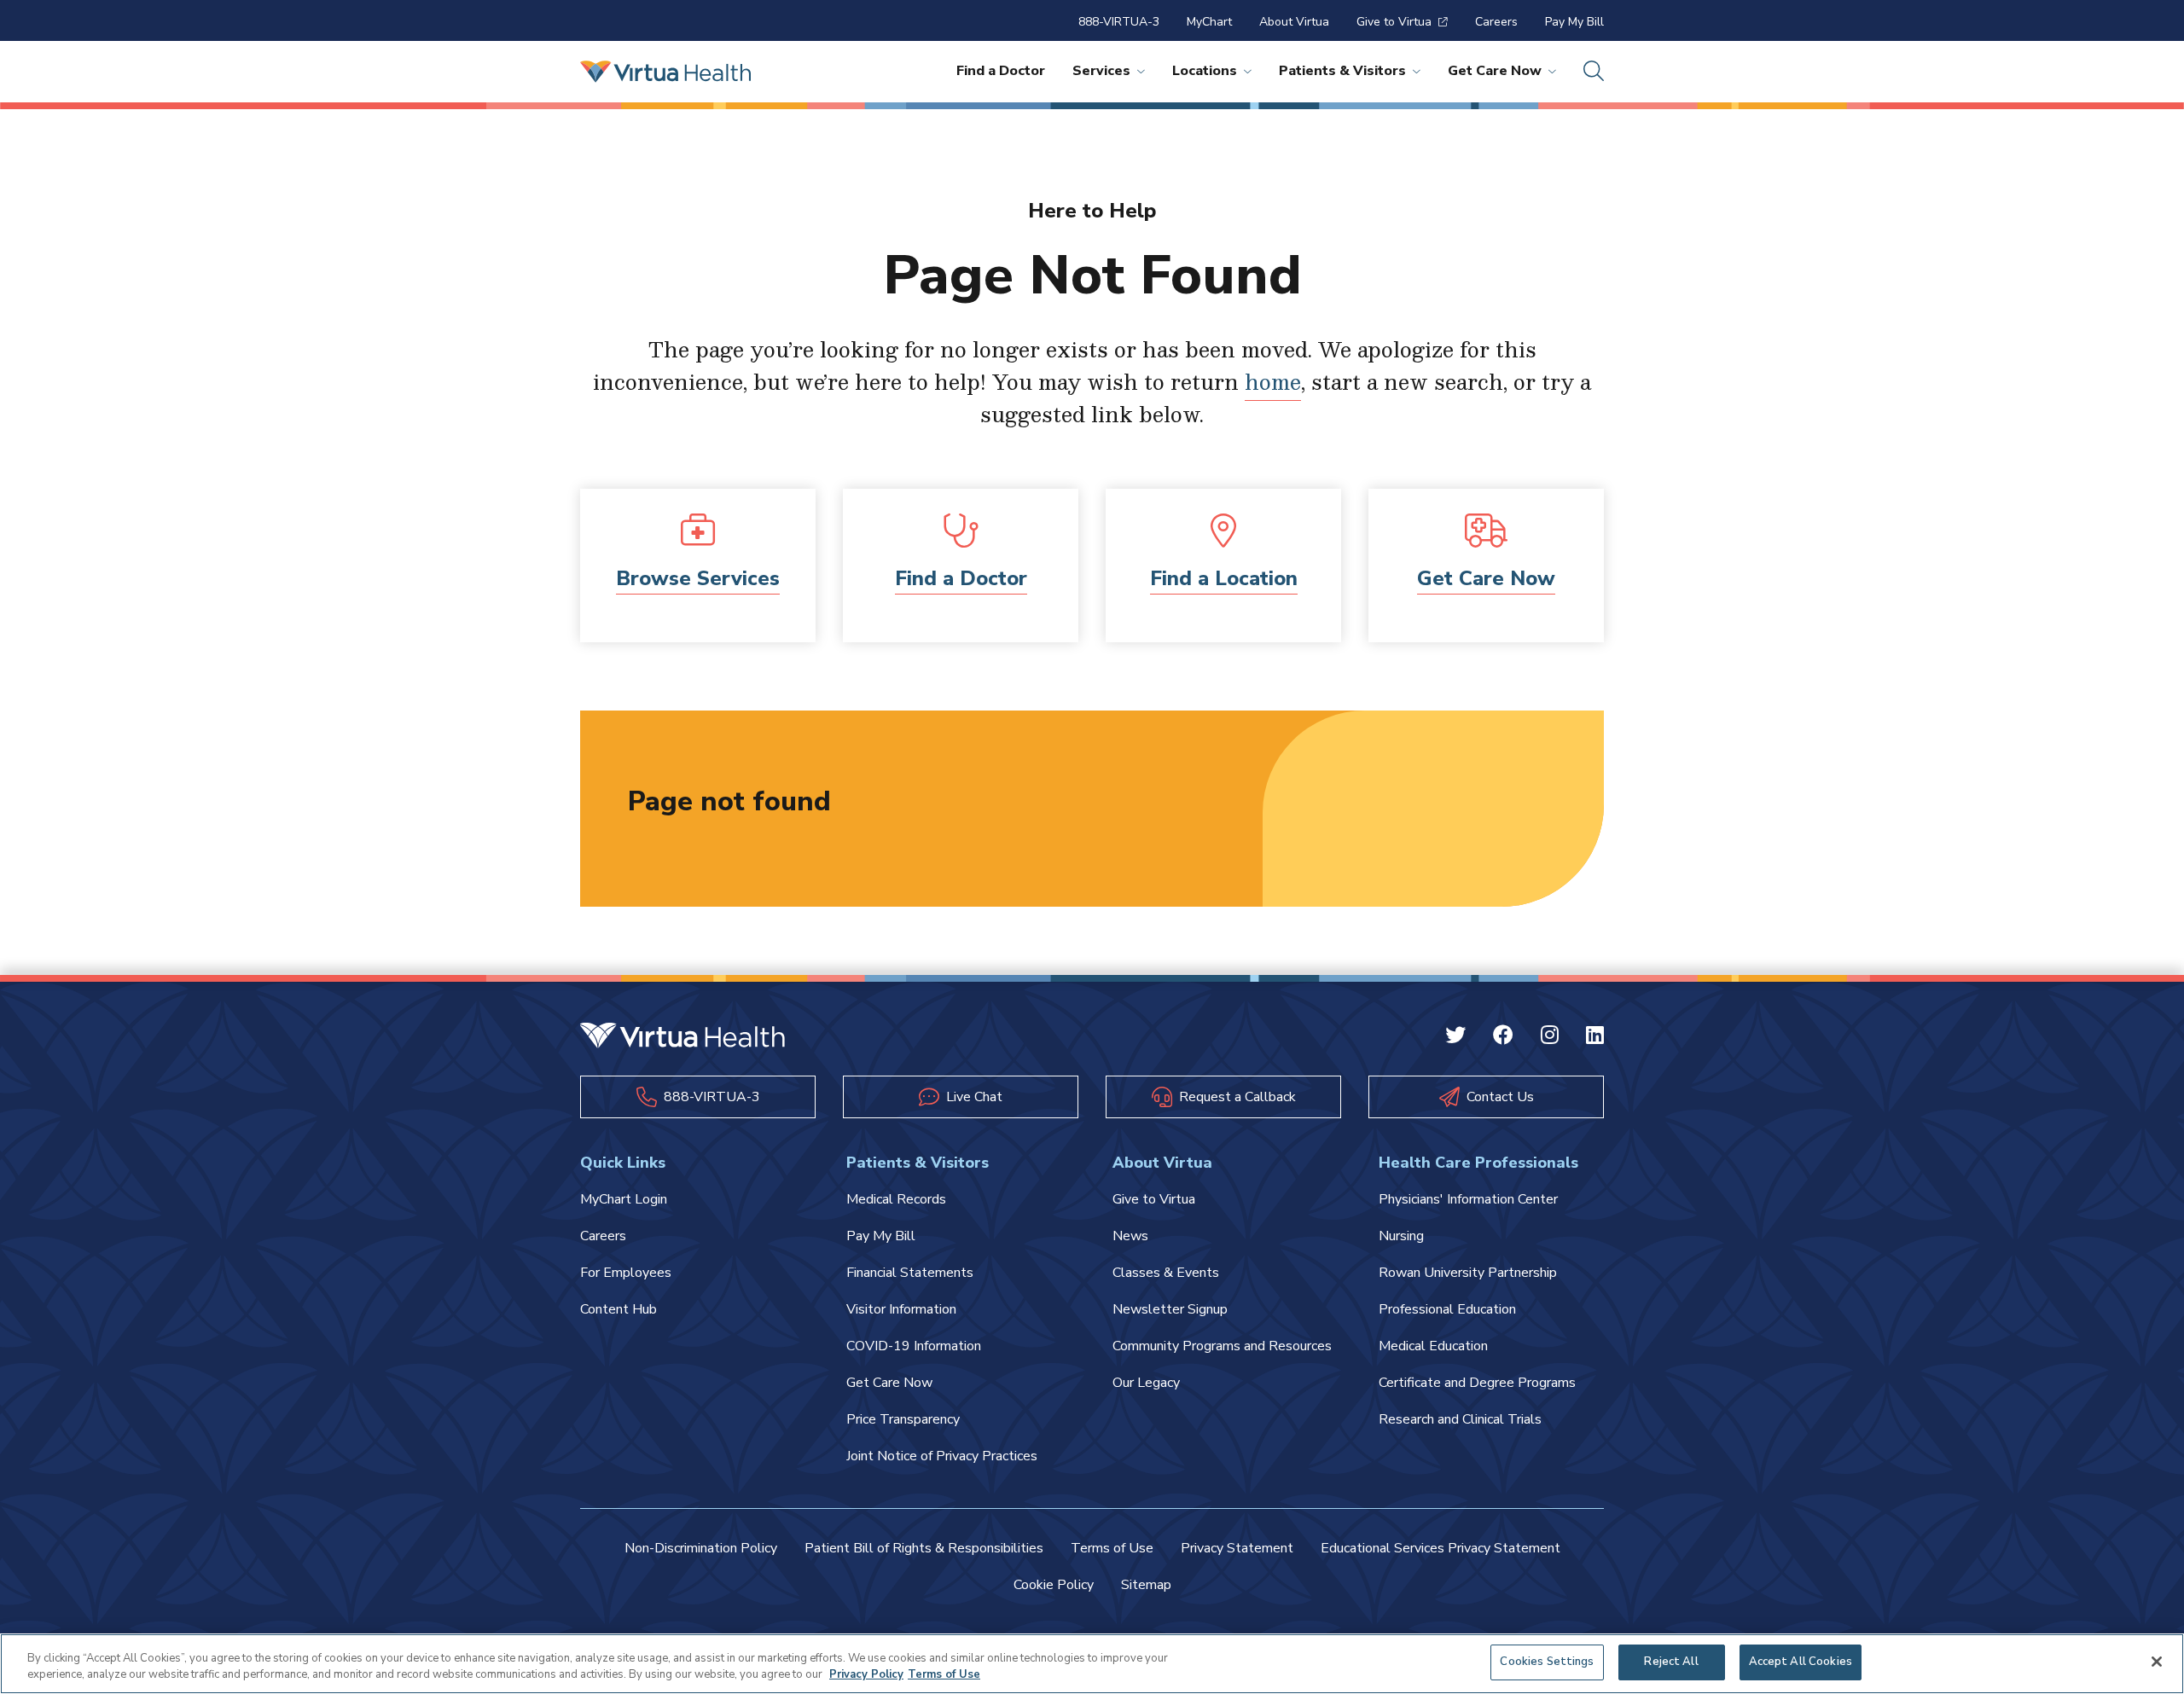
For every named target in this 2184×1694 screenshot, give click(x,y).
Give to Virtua (1394, 22)
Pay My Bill (1574, 22)
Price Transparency (903, 1419)
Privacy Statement (1237, 1548)
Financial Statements (910, 1273)
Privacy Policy (866, 1675)
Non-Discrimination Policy (701, 1548)
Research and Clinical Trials (1460, 1419)
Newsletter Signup (1170, 1309)
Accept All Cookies (1801, 1662)
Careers (1496, 22)
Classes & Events (1166, 1273)
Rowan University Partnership (1468, 1273)
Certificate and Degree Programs (1477, 1383)
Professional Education (1447, 1309)
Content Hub (619, 1309)
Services (1101, 71)
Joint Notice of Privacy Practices (942, 1456)
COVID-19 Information (914, 1346)
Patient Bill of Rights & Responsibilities (924, 1548)
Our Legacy (1146, 1383)
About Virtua (1294, 22)
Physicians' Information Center (1468, 1199)
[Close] (2157, 1662)
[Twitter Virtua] (1455, 1037)
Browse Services (698, 578)
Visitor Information (901, 1309)
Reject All (1671, 1662)
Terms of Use (1112, 1548)
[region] (1092, 1664)
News (1130, 1236)
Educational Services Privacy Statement (1441, 1548)
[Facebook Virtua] (1503, 1037)
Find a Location (1224, 578)
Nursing (1401, 1236)
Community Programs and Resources (1222, 1346)
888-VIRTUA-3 (1119, 22)
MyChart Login (624, 1199)
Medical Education (1433, 1346)
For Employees (626, 1273)
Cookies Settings (1547, 1662)
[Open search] (1594, 72)
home (1273, 381)
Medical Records (896, 1199)
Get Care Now (1495, 71)
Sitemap (1146, 1585)
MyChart (1209, 22)
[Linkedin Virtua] (1595, 1037)
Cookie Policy (1054, 1585)
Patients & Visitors (1342, 71)
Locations (1205, 71)
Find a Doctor (1001, 71)
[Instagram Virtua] (1550, 1037)
